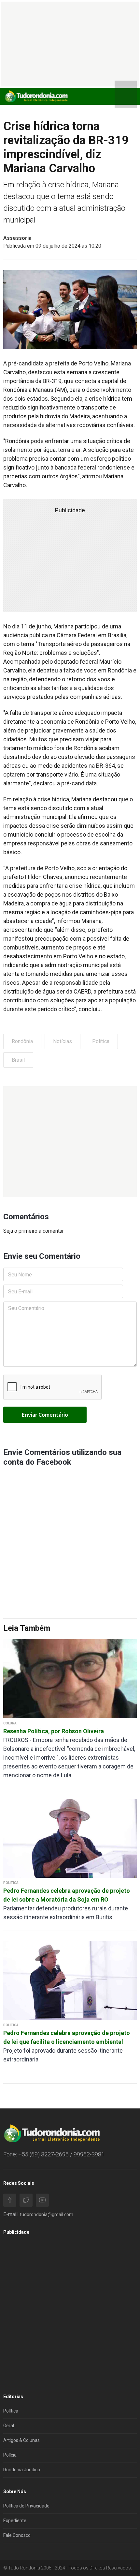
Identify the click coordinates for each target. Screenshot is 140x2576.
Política (101, 1041)
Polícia (10, 2455)
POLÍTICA (11, 1883)
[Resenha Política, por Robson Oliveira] (70, 1678)
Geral (9, 2426)
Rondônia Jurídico (22, 2470)
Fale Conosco (17, 2535)
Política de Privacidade (26, 2506)
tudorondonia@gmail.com (47, 2214)
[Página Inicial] (36, 96)
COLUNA (10, 1723)
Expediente (15, 2521)
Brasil (18, 1060)
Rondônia (22, 1041)
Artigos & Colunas (21, 2440)
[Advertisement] (70, 1142)
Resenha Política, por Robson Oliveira (54, 1731)
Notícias (63, 1041)
